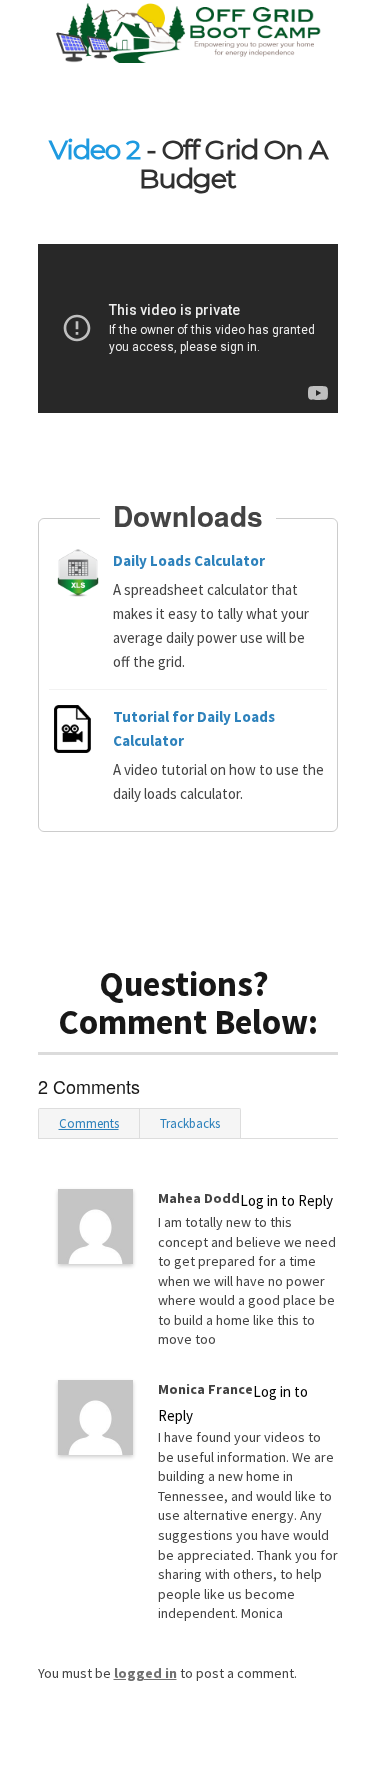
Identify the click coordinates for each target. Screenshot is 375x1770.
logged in (145, 1673)
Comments (89, 1123)
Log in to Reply (286, 1200)
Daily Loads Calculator (189, 560)
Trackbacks (190, 1123)
